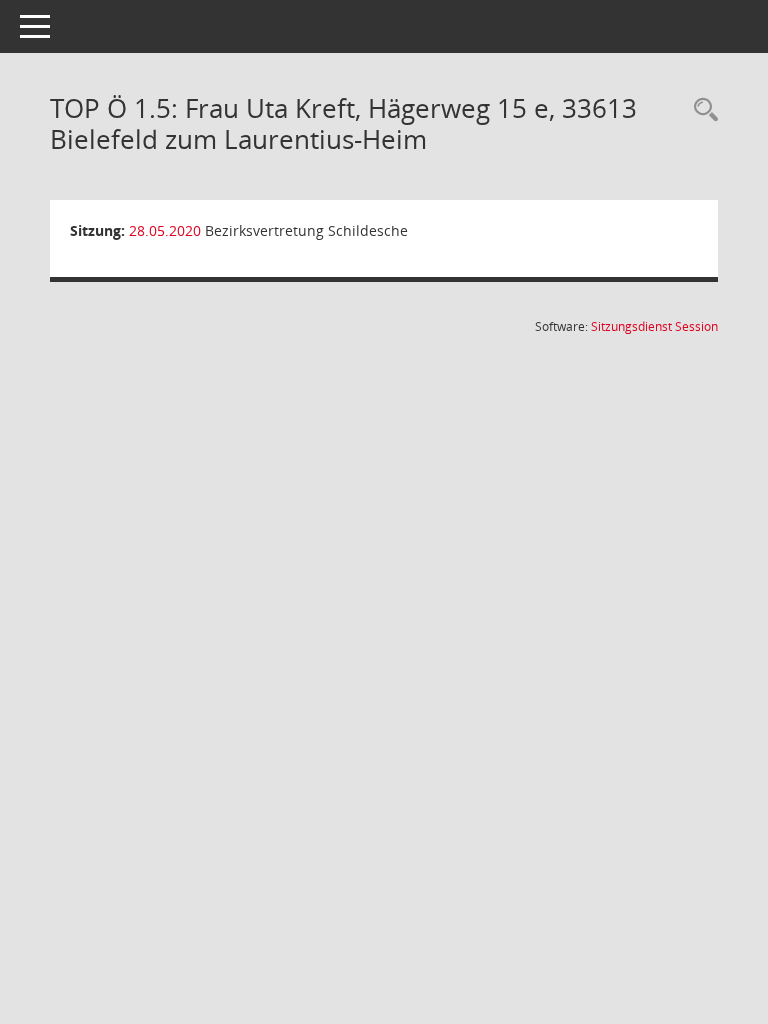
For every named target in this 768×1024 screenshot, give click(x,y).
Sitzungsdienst (654, 326)
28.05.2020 (165, 230)
